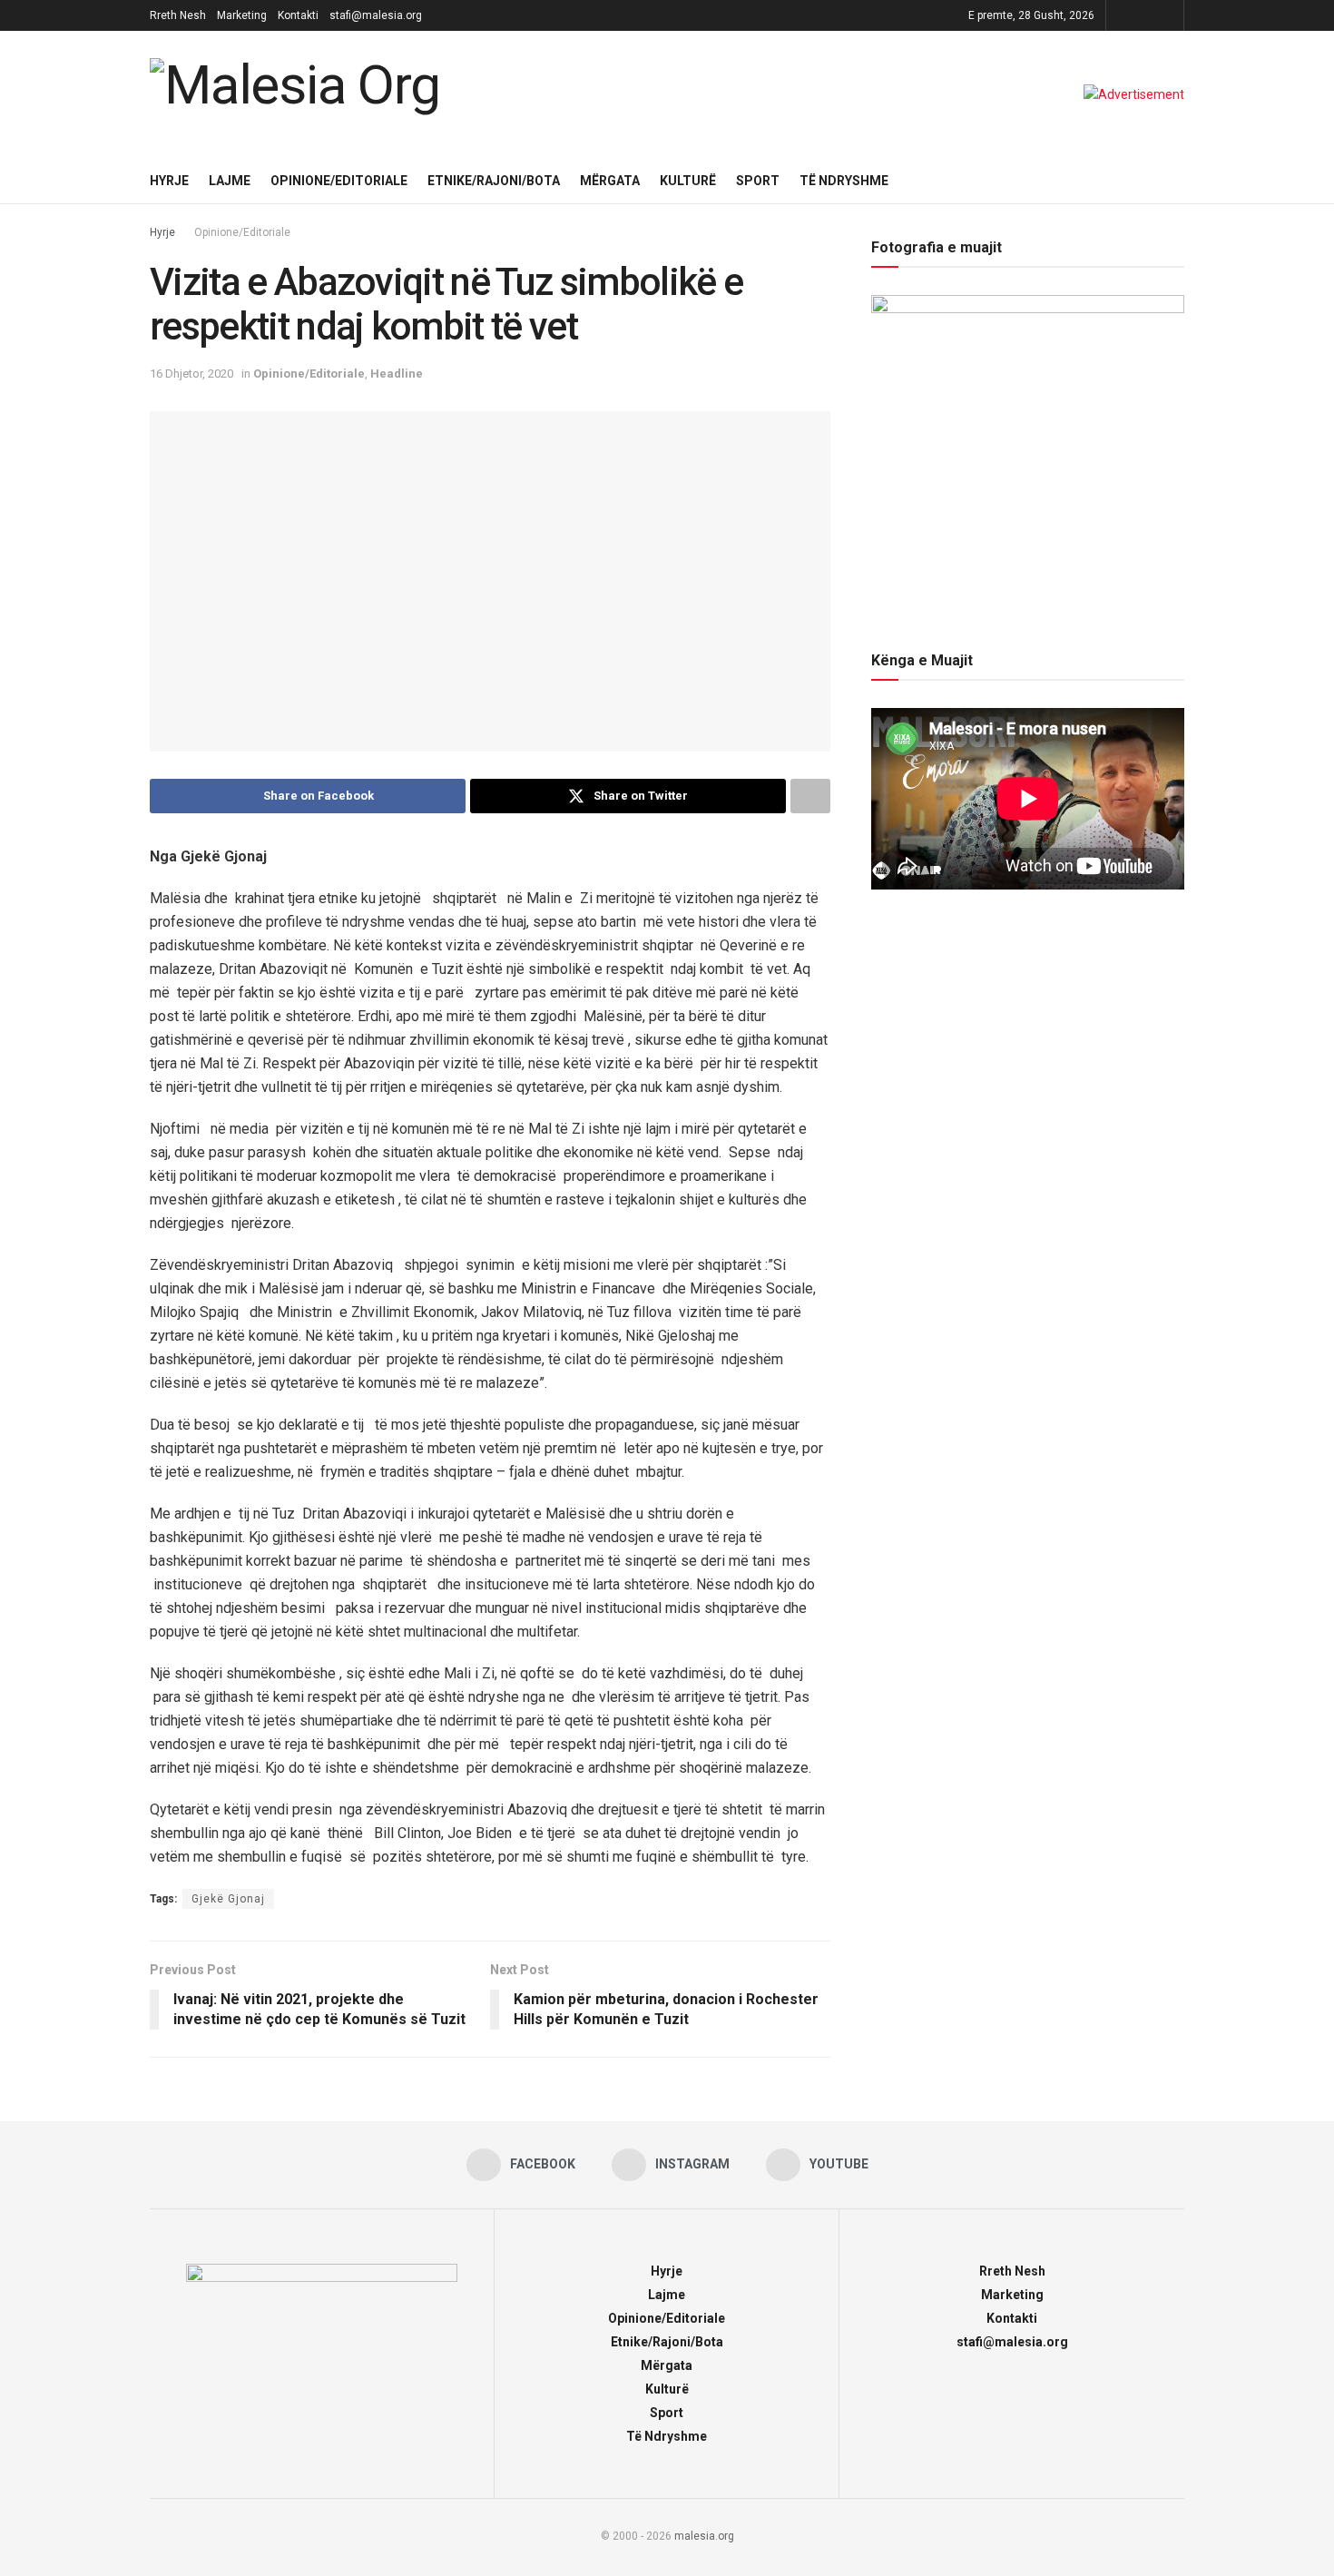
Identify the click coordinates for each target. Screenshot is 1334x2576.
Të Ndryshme (844, 181)
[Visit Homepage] (299, 94)
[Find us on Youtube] (1167, 15)
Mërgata (610, 181)
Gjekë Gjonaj (228, 1899)
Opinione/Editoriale (339, 181)
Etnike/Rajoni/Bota (494, 181)
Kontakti (298, 15)
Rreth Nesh (178, 15)
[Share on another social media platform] (810, 796)
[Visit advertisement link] (1134, 94)
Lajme (230, 181)
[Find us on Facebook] (1122, 15)
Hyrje (169, 181)
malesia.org (704, 2536)
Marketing (242, 15)
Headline (397, 374)
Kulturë (688, 181)
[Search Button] (1177, 181)
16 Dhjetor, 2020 (191, 374)
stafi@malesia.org (376, 15)
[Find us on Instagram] (1145, 15)
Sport (758, 181)
